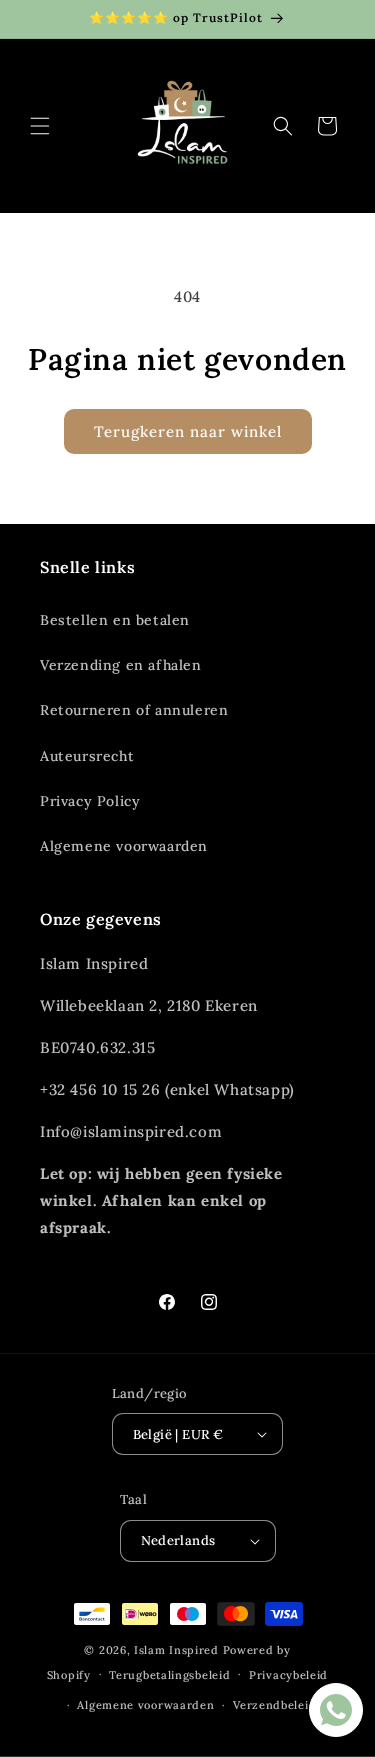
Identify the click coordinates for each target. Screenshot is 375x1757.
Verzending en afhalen (121, 665)
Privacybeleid (288, 1675)
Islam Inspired (176, 1650)
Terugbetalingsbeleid (169, 1675)
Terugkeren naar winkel (188, 431)
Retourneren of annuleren (134, 710)
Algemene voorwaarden (124, 846)
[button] (40, 126)
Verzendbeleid (274, 1705)
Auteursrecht (87, 756)
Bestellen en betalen (115, 620)
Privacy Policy (90, 801)
